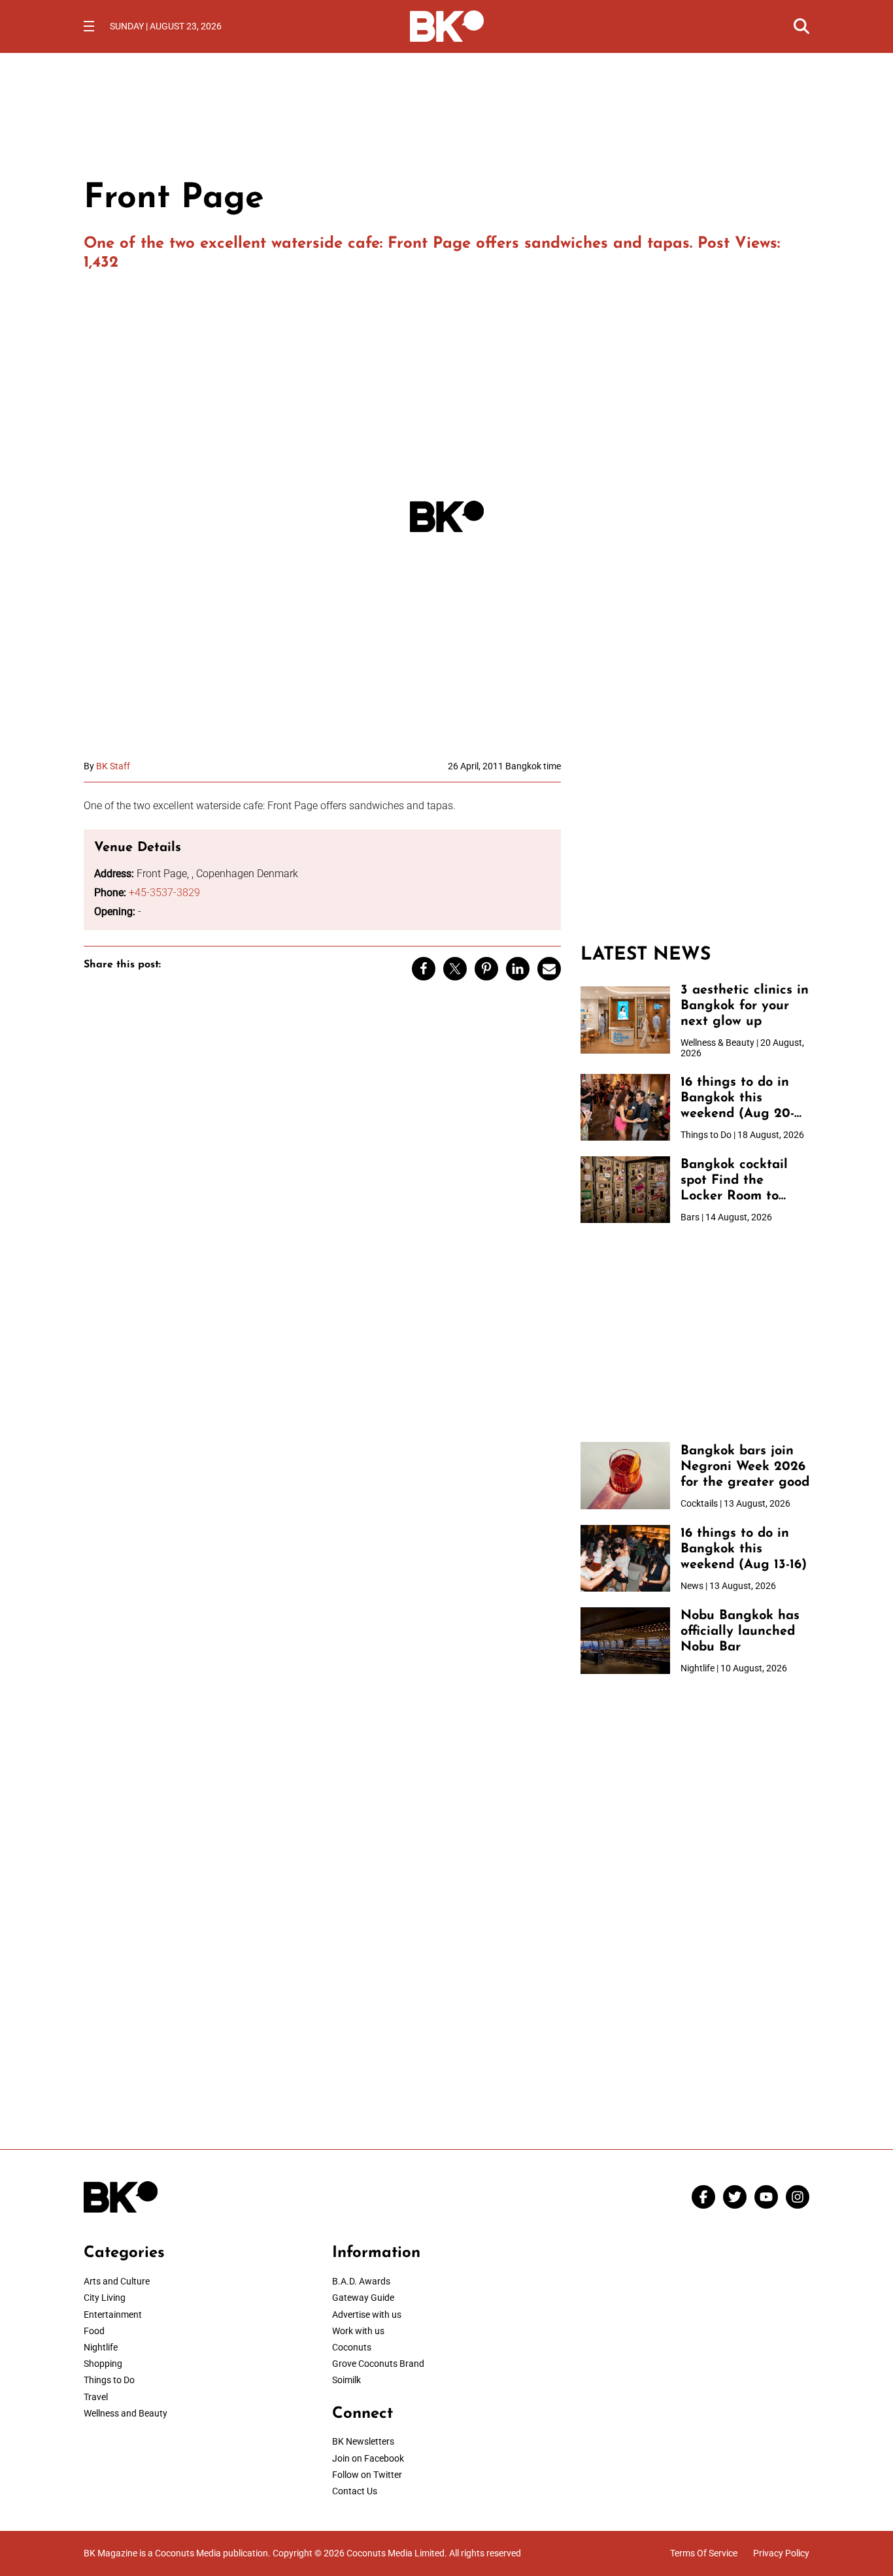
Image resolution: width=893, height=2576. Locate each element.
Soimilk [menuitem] (346, 2380)
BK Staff (113, 766)
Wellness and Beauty (126, 2413)
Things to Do (109, 2380)
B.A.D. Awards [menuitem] (361, 2281)
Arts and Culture (117, 2281)
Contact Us (355, 2491)
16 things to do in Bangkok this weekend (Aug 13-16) (744, 1549)
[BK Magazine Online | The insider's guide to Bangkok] (447, 25)
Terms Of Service (704, 2553)
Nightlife (101, 2347)
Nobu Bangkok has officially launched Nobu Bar (740, 1631)
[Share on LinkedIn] (518, 969)
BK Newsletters (363, 2441)
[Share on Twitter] (455, 969)
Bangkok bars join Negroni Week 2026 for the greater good (745, 1467)
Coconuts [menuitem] (352, 2347)
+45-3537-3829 (164, 893)
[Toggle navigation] (89, 26)
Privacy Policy (781, 2553)
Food (94, 2331)
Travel (96, 2397)
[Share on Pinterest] (486, 969)
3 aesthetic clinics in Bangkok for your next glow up (745, 1006)
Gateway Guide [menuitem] (363, 2298)
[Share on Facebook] (424, 969)
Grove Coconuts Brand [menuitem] (378, 2364)
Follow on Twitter (367, 2475)
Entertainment (113, 2315)
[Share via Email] (549, 969)
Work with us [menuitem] (358, 2331)
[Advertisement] (695, 843)
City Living (105, 2298)
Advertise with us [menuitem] (367, 2315)
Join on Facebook (368, 2458)
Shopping (103, 2364)
